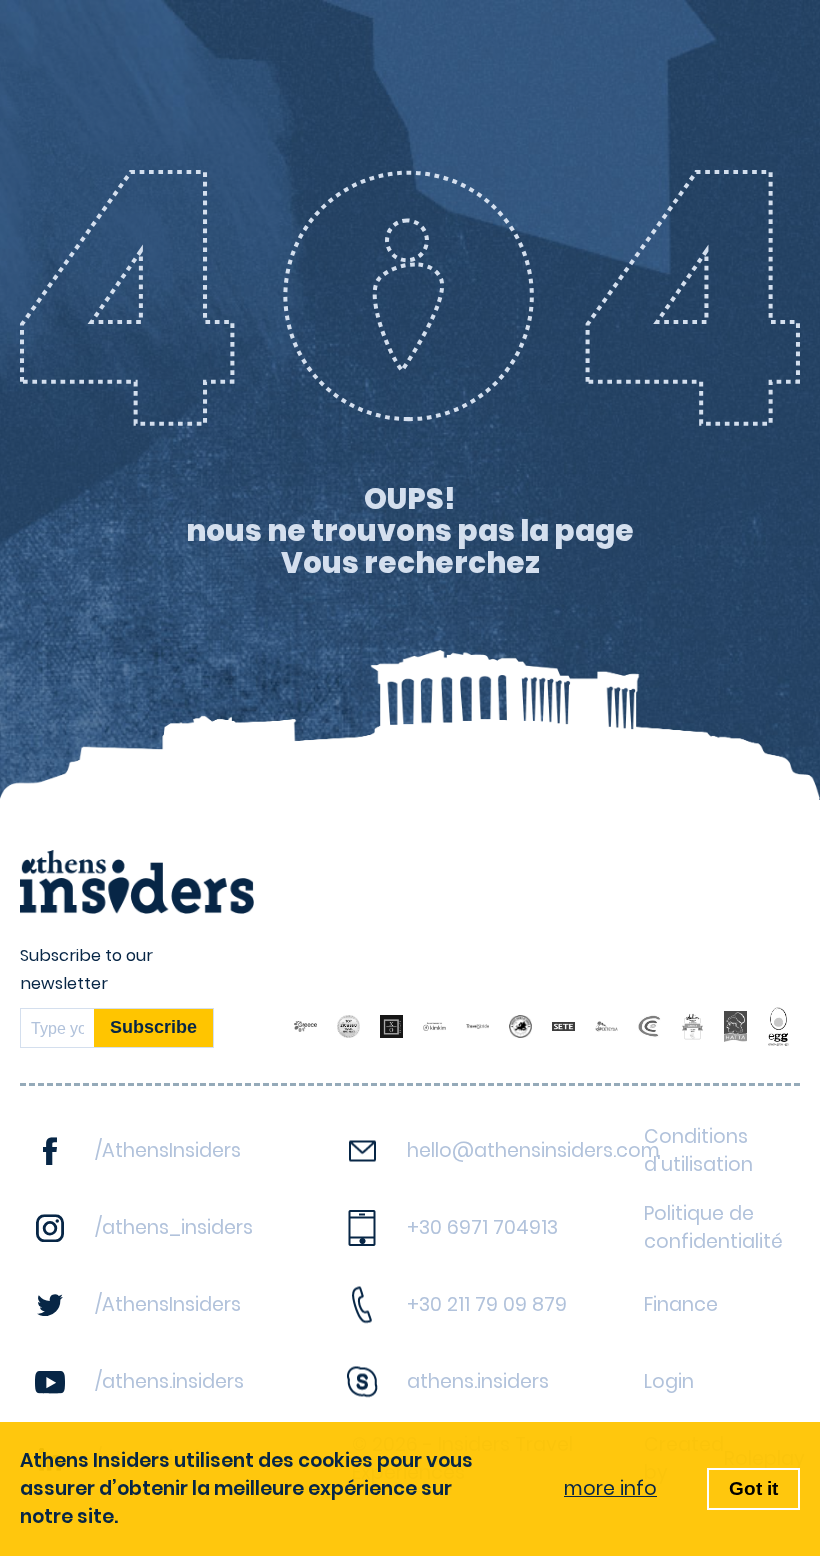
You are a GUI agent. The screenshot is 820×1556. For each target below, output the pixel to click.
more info (610, 1488)
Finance (681, 1304)
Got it (753, 1488)
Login (669, 1381)
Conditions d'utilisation (698, 1150)
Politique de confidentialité (713, 1227)
